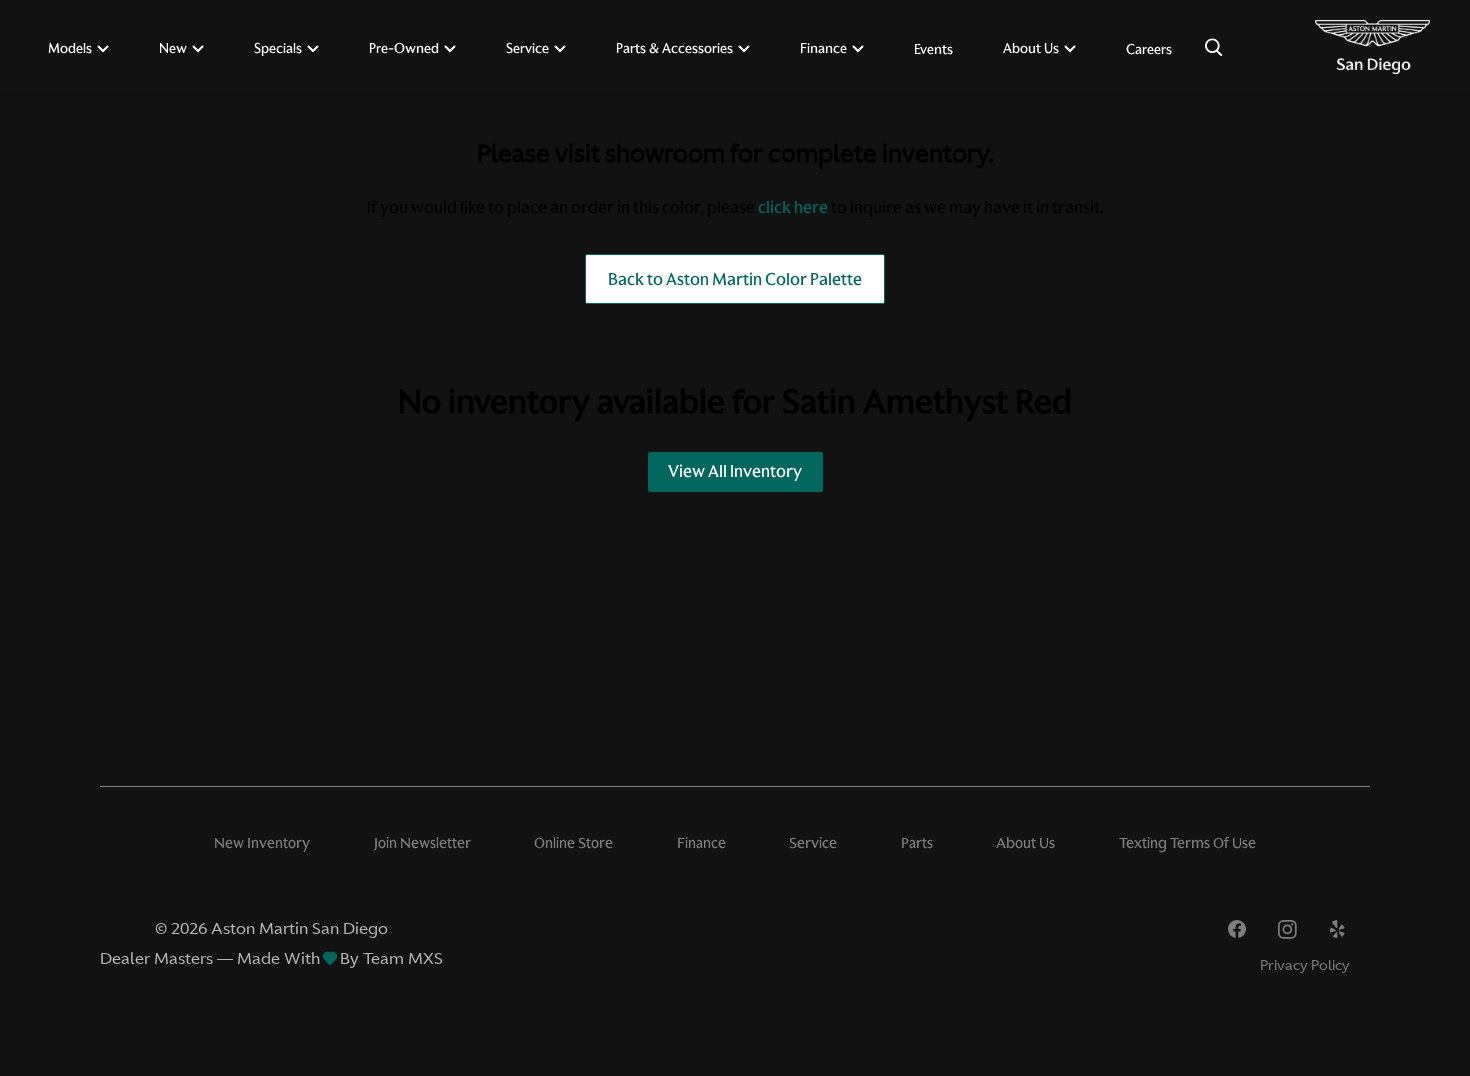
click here (793, 207)
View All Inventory (735, 471)
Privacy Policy (1305, 965)
